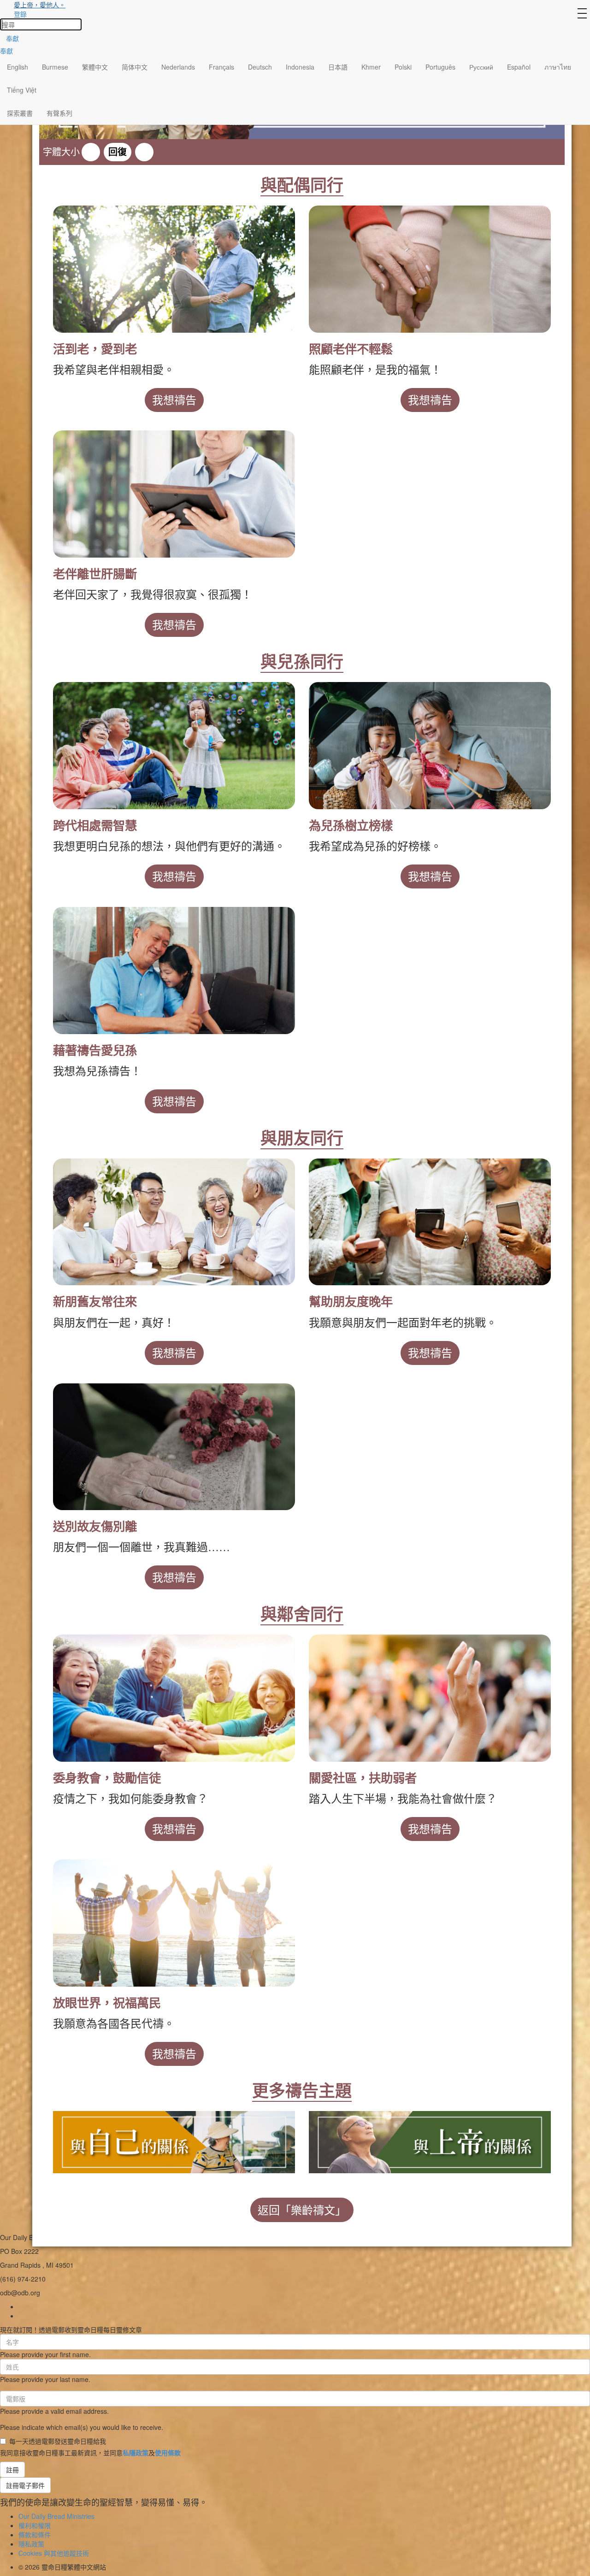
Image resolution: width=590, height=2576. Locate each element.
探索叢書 (20, 113)
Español (519, 67)
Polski (403, 67)
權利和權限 (35, 2525)
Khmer (371, 67)
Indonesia (300, 67)
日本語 (338, 67)
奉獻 (12, 38)
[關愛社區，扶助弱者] (430, 1698)
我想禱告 (174, 400)
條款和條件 (35, 2535)
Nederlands (178, 67)
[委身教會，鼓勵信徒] (174, 1698)
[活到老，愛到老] (174, 269)
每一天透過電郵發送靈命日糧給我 (58, 2441)
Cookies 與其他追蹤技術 (54, 2553)
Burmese (55, 67)
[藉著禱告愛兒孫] (174, 970)
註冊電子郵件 (25, 2485)
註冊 (12, 2470)
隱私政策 (31, 2544)
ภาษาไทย (558, 67)
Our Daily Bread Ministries (56, 2516)
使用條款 (168, 2452)
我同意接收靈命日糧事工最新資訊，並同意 (90, 2452)
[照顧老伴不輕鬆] (430, 269)
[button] (91, 152)
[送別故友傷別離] (174, 1447)
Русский (481, 67)
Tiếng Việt (22, 90)
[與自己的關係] (174, 2141)
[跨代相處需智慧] (174, 746)
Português (440, 67)
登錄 (20, 14)
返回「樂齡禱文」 (302, 2210)
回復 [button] (118, 152)
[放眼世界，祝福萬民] (174, 1923)
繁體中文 (95, 67)
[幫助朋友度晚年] (430, 1222)
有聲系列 (59, 113)
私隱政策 (136, 2452)
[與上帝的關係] (430, 2141)
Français (221, 67)
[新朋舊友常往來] (174, 1222)
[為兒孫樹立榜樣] (430, 746)
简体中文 (135, 67)
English (18, 67)
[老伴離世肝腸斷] (174, 494)
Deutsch (260, 67)
